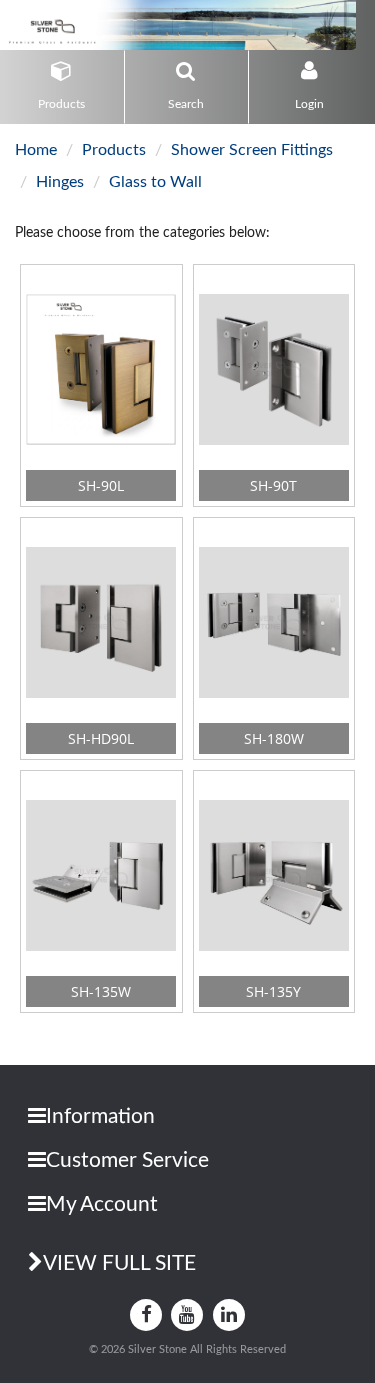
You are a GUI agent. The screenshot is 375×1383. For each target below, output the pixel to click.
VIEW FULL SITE (119, 1263)
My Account (102, 1204)
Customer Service (127, 1160)
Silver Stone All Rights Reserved (207, 1349)
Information (100, 1116)
